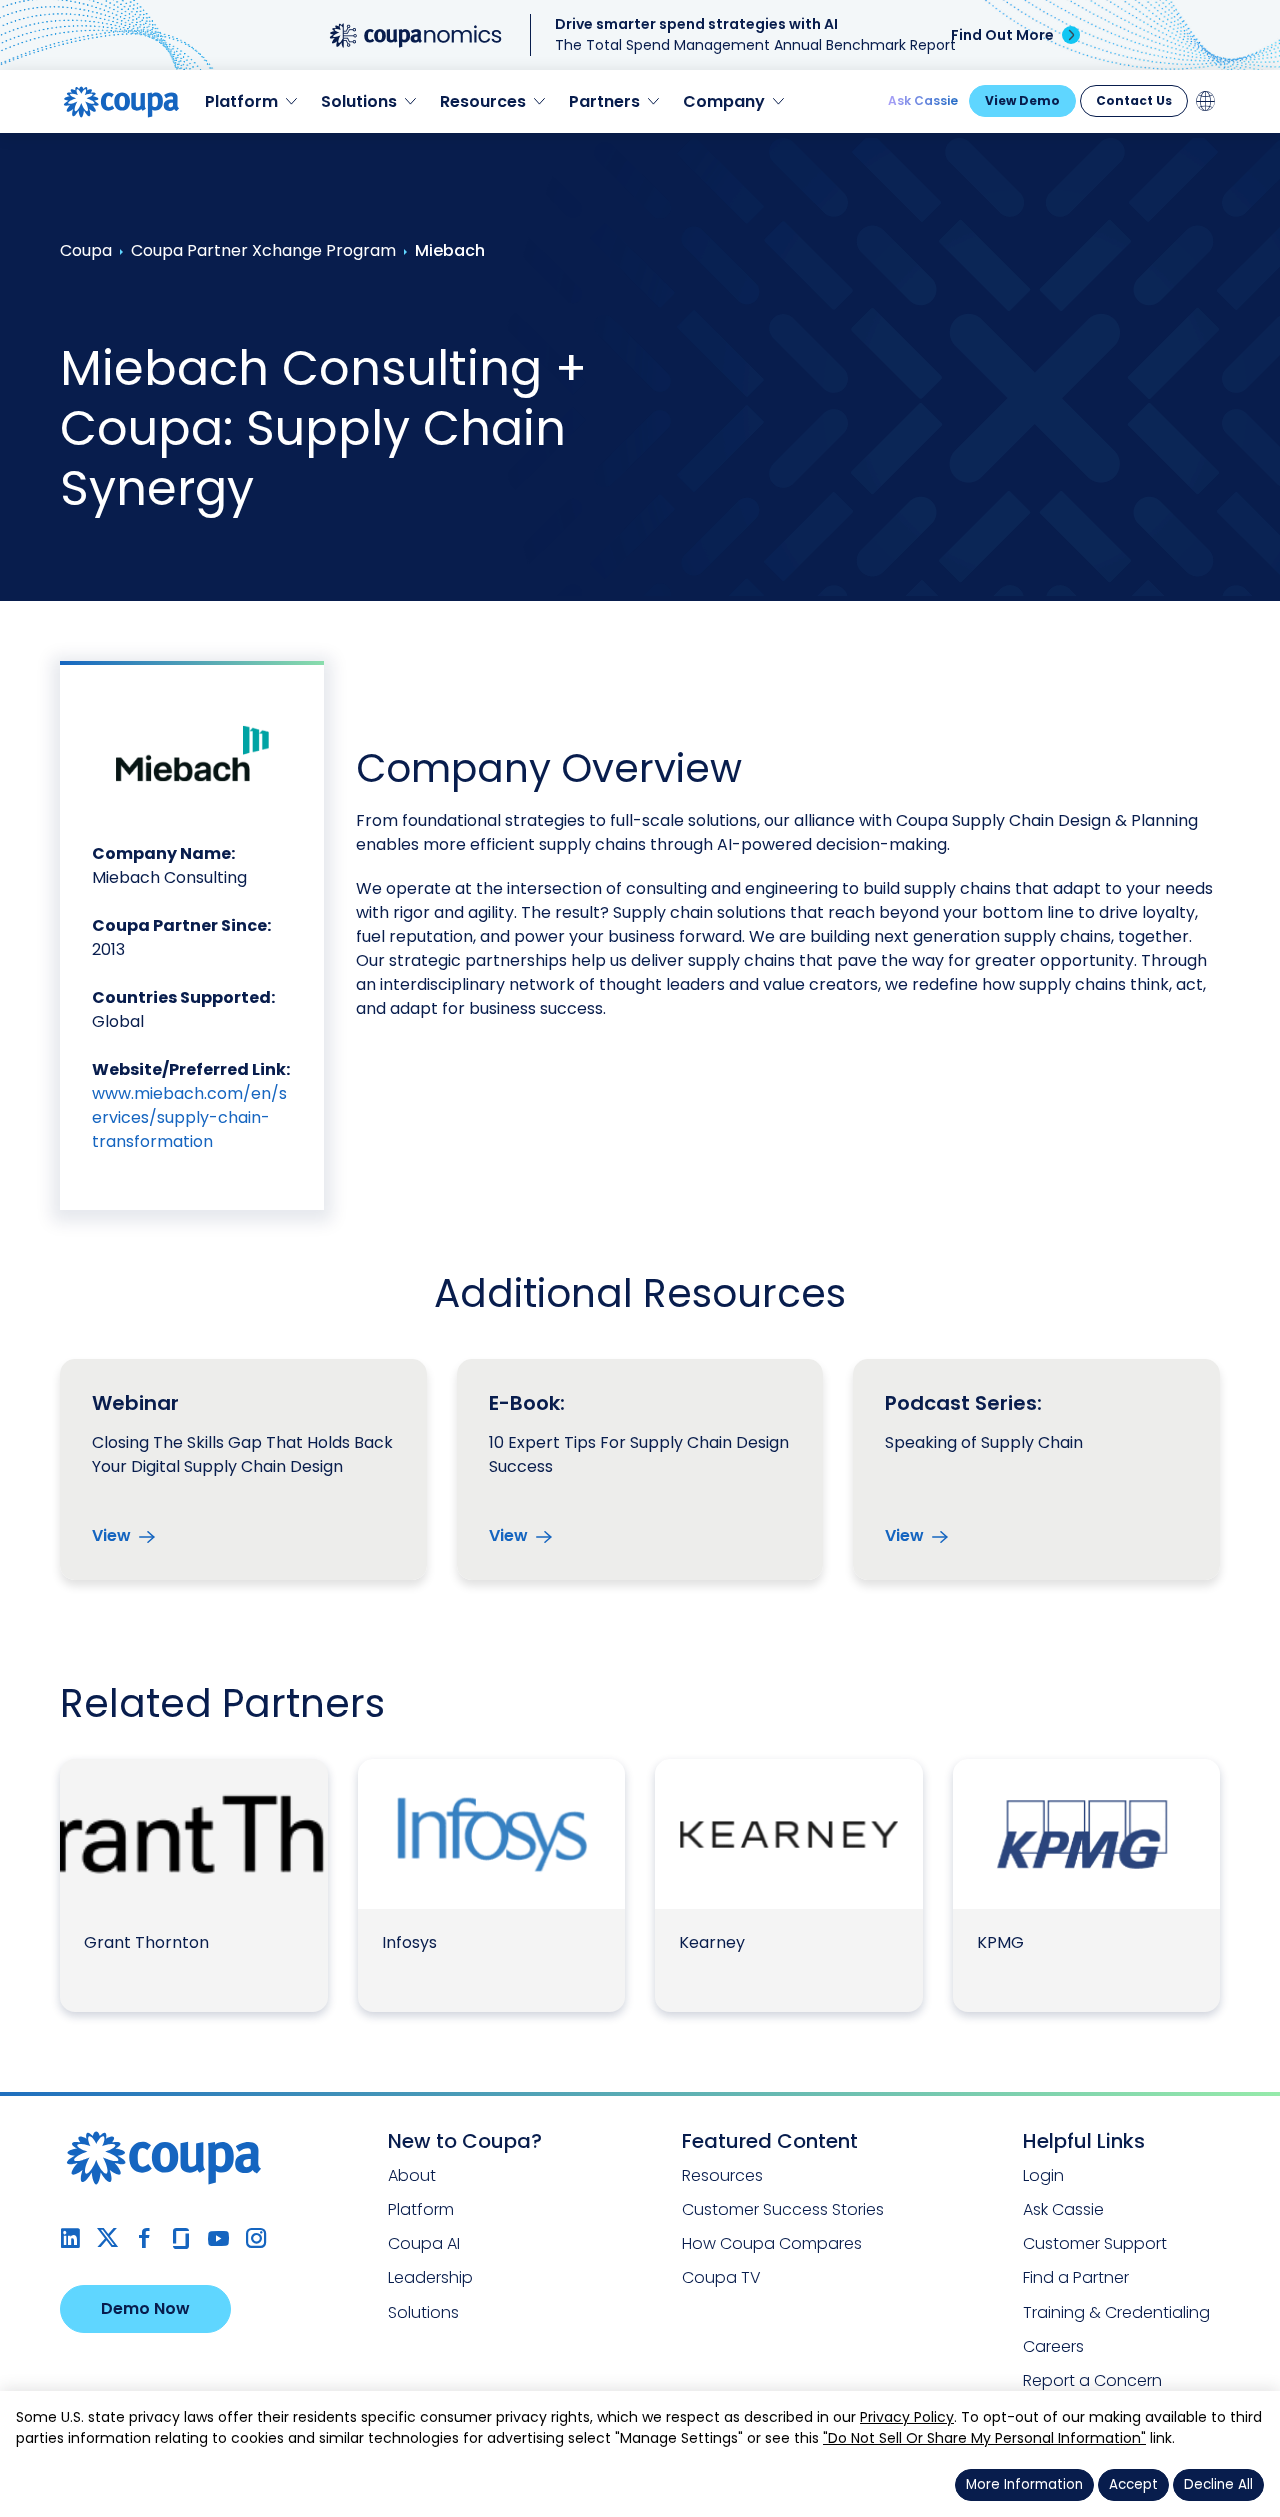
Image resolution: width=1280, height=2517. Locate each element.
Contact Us (1134, 100)
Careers (1053, 2346)
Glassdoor (181, 2238)
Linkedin (70, 2238)
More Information (1024, 2484)
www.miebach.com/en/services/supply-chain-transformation (189, 1117)
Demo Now (145, 2308)
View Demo (1022, 100)
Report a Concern (1092, 2380)
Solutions (423, 2312)
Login (1043, 2175)
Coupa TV (721, 2277)
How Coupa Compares (772, 2243)
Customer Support (1095, 2243)
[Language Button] (1206, 101)
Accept (1133, 2484)
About (412, 2175)
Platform (421, 2209)
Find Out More (1002, 35)
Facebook (144, 2238)
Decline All (1218, 2484)
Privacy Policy (907, 2417)
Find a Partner (1076, 2277)
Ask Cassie (923, 100)
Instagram (255, 2238)
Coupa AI (424, 2243)
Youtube (218, 2238)
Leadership (430, 2277)
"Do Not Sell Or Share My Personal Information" (984, 2438)
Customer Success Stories (783, 2209)
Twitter (107, 2238)
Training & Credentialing (1116, 2312)
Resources (722, 2175)
